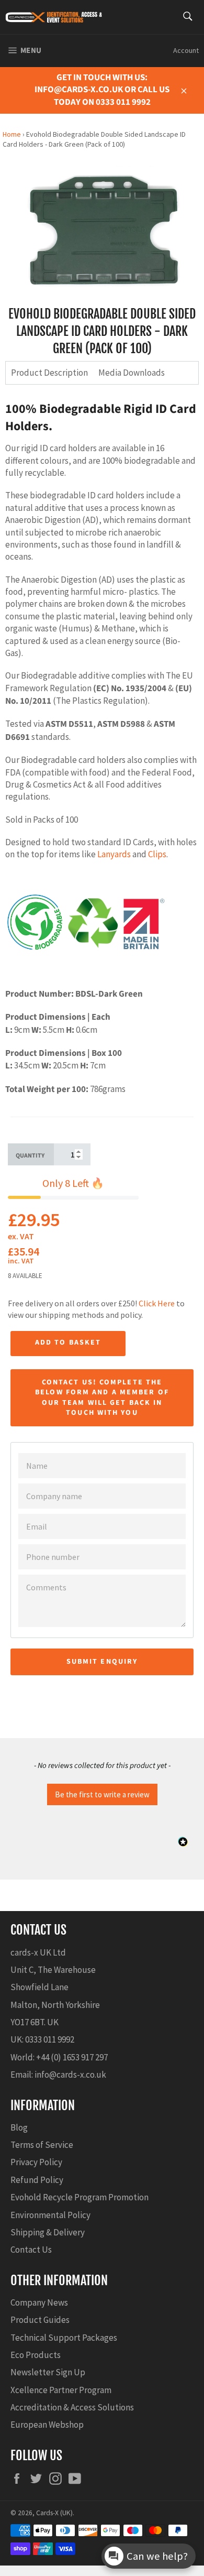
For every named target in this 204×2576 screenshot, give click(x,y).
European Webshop (47, 2425)
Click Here (157, 1303)
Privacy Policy (36, 2162)
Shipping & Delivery (48, 2232)
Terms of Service (42, 2145)
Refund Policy (37, 2180)
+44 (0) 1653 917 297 (72, 2057)
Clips (157, 854)
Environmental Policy (50, 2215)
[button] (102, 1793)
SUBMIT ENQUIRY (102, 1662)
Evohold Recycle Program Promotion (80, 2197)
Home (12, 134)
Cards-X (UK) (54, 2513)
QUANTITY (30, 1156)
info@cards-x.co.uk (70, 2075)
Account (186, 50)
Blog (19, 2127)
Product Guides (40, 2320)
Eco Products (36, 2355)
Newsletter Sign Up (48, 2372)
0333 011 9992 (50, 2039)
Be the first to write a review (102, 1794)
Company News (39, 2302)
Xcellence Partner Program (61, 2390)
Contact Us (31, 2250)
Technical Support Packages (64, 2338)
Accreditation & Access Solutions (72, 2407)
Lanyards (114, 854)
